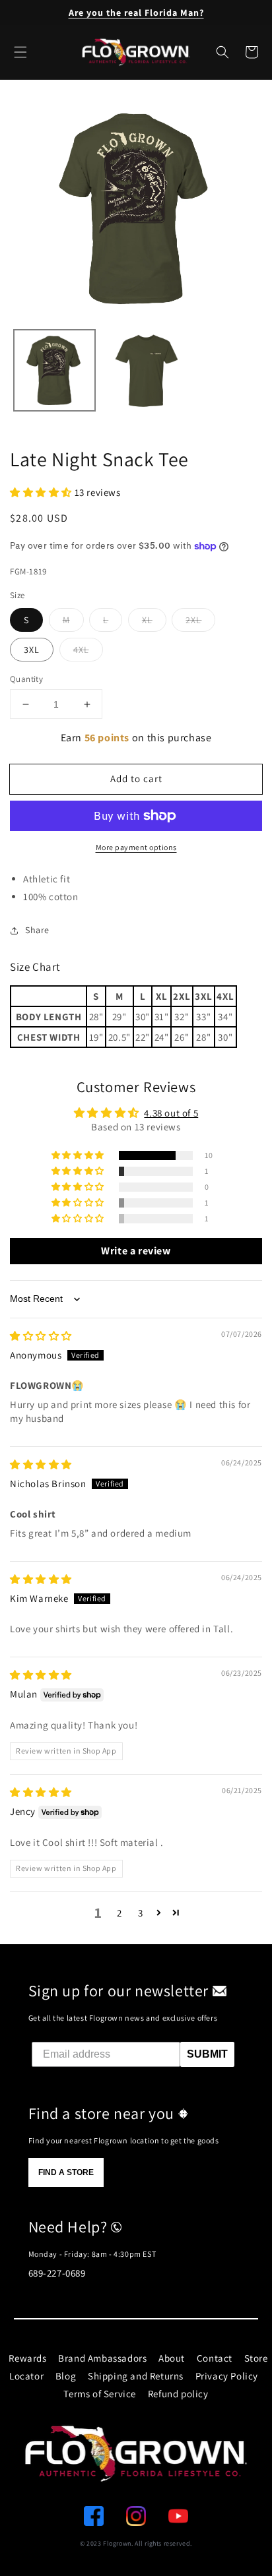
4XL (81, 650)
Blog (66, 2376)
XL (147, 620)
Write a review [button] (136, 1251)
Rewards (27, 2358)
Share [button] (37, 930)
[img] (41, 1336)
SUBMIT (207, 2054)
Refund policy (178, 2394)
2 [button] (119, 1913)
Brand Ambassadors (102, 2358)
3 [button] (141, 1913)
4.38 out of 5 (171, 1113)
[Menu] (20, 52)
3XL (32, 650)
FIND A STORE (66, 2172)
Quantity (26, 679)
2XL (193, 620)
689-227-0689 (57, 2273)
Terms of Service (100, 2394)
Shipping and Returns (136, 2376)
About (172, 2358)
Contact (215, 2358)
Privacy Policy (227, 2376)
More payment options (136, 847)
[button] (222, 52)
